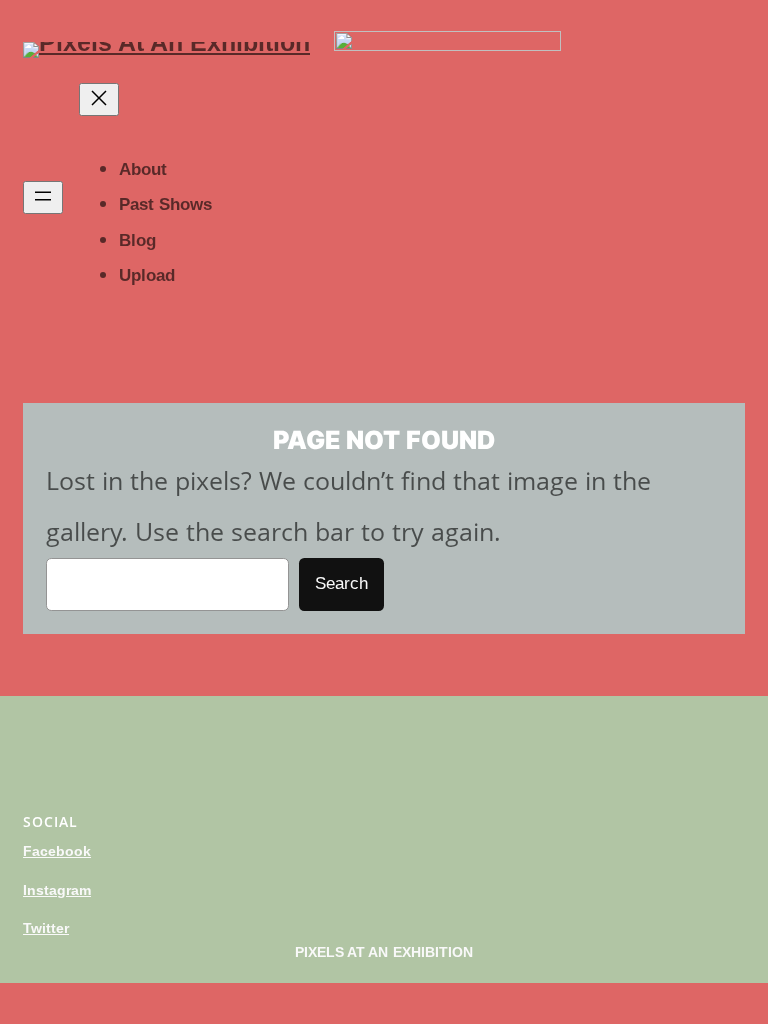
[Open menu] (43, 197)
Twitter (46, 928)
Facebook (57, 851)
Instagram (57, 890)
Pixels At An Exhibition (384, 952)
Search (341, 583)
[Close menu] (99, 99)
